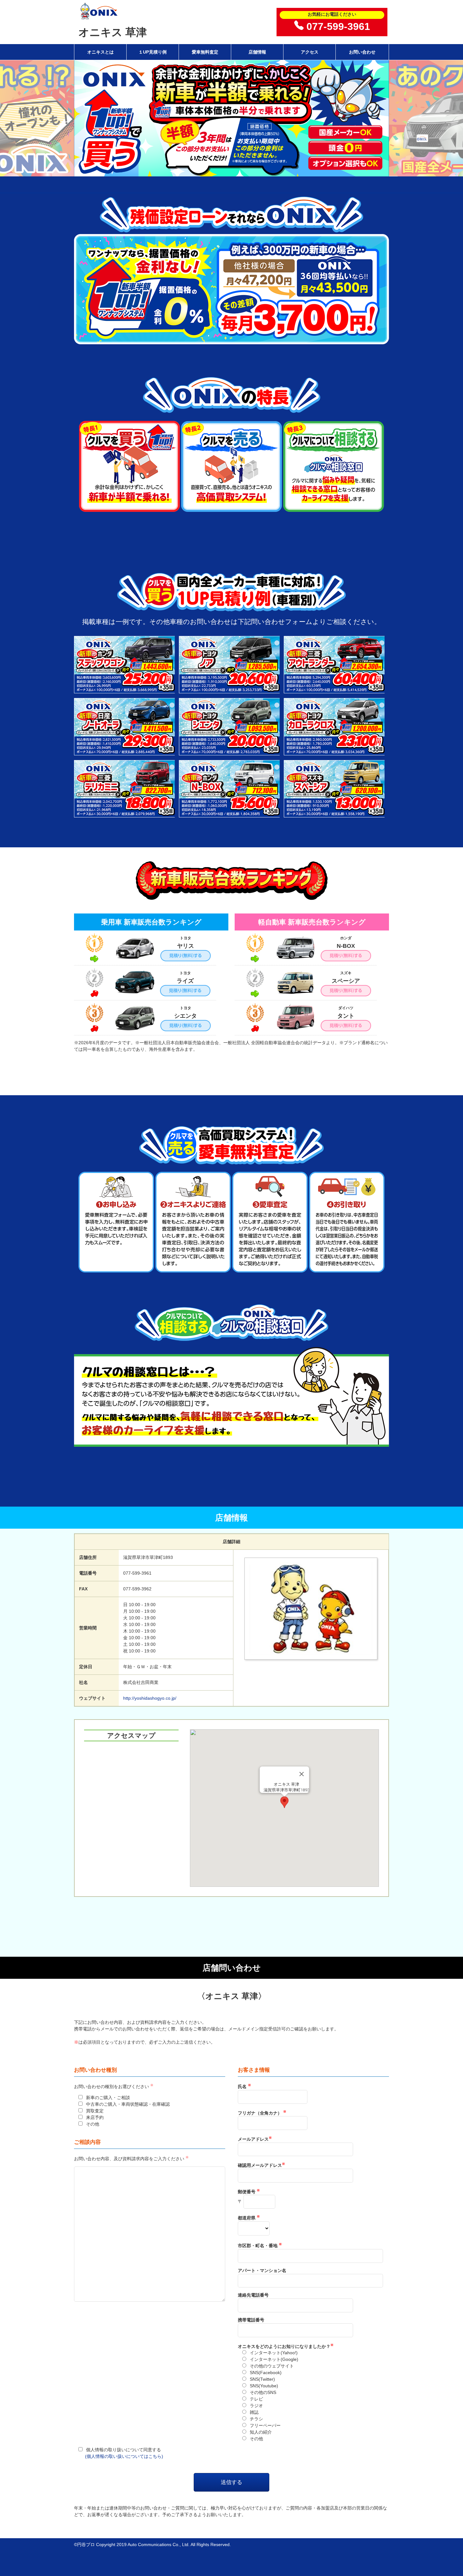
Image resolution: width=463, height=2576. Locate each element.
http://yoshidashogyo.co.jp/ (150, 1698)
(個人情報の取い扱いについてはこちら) (124, 2456)
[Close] (302, 1774)
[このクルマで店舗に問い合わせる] (125, 690)
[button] (284, 1802)
